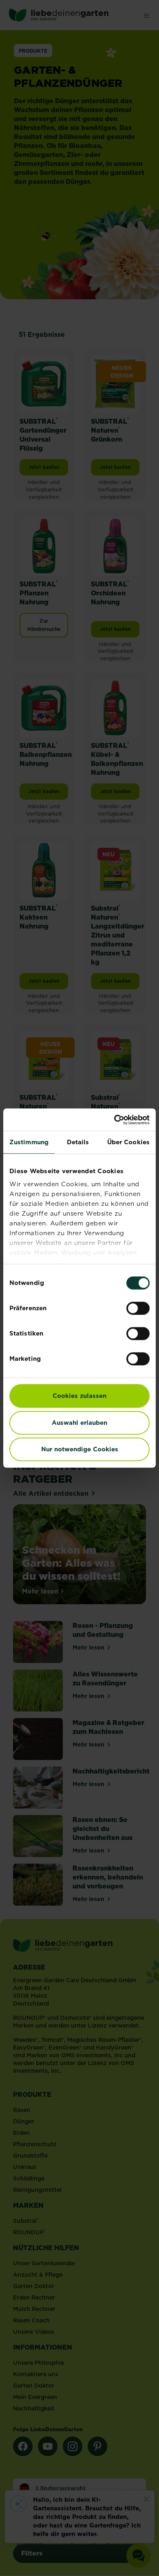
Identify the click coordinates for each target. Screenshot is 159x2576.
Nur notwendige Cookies (80, 1449)
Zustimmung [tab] (29, 1142)
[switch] (138, 1308)
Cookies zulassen (79, 1396)
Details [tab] (78, 1142)
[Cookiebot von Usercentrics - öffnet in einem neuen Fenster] (114, 1120)
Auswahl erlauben (79, 1423)
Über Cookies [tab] (128, 1142)
